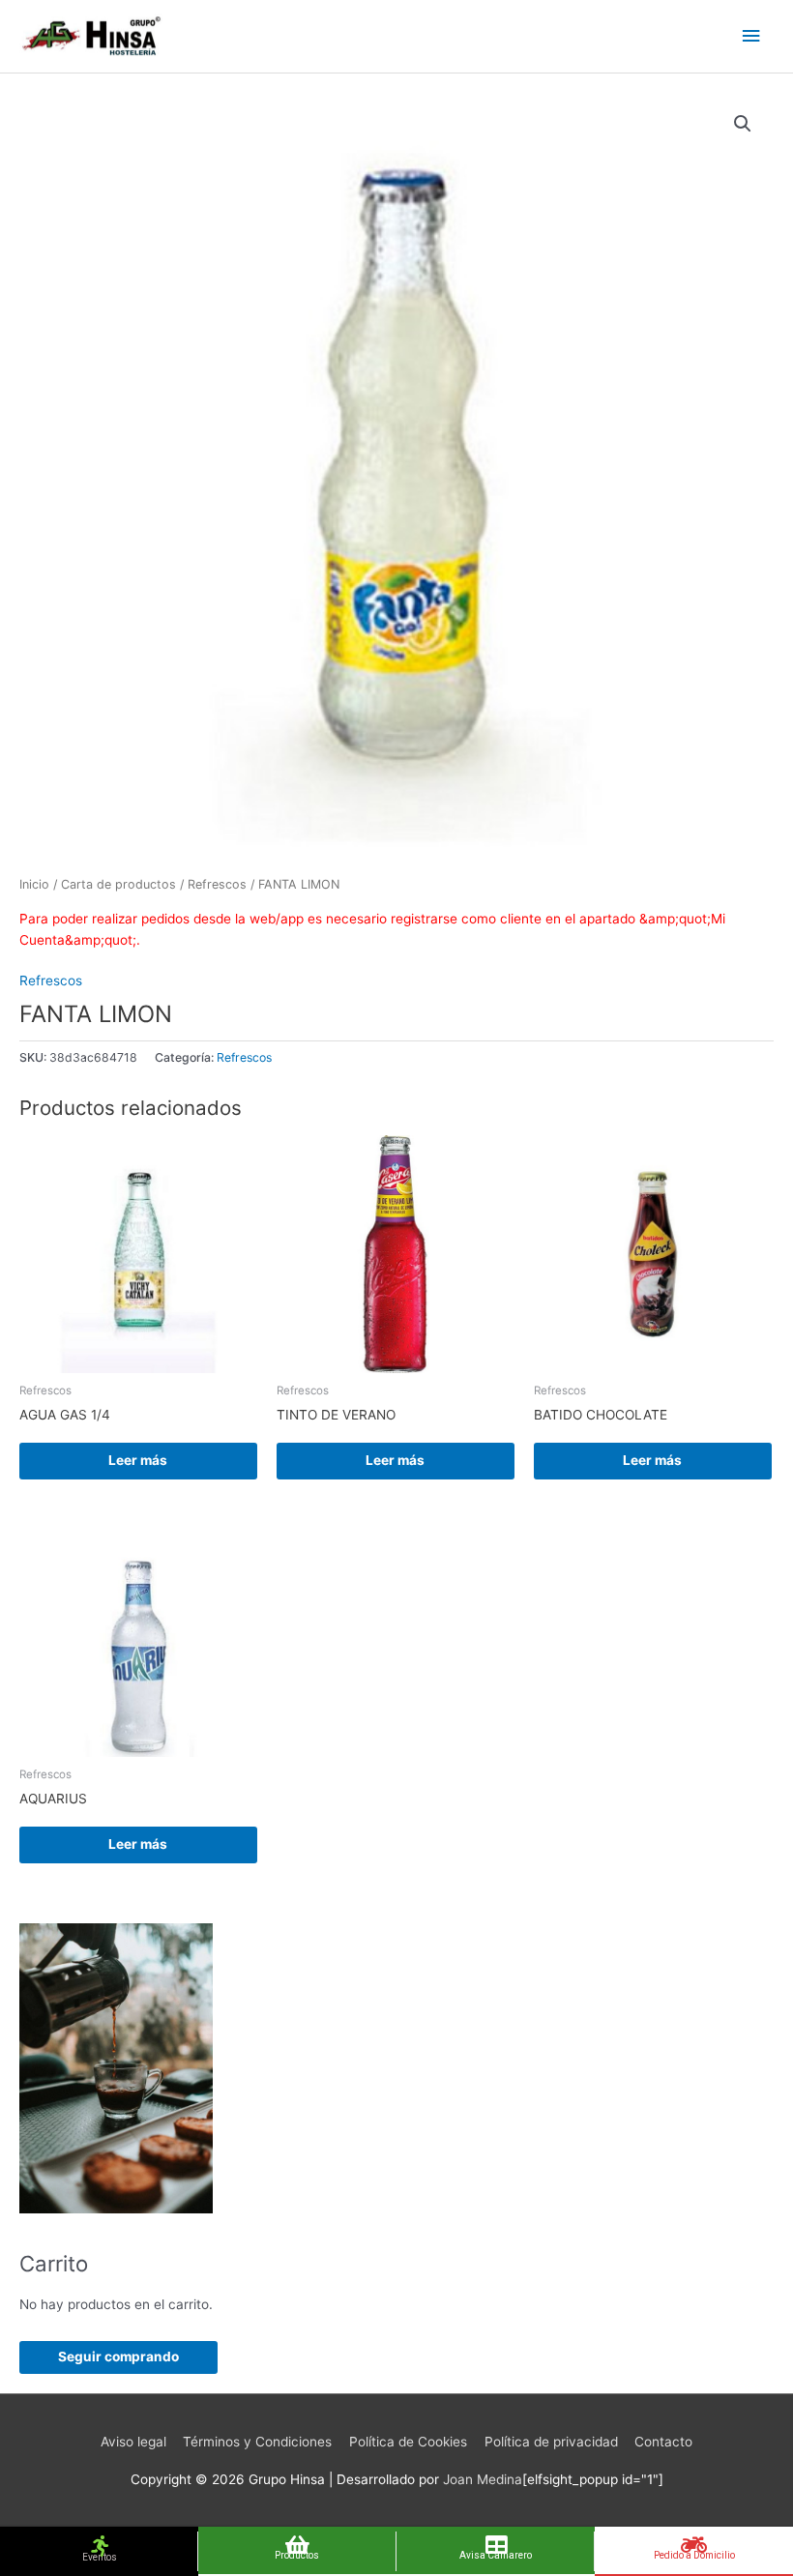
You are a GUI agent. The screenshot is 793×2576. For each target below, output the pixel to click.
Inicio (34, 884)
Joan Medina (483, 2479)
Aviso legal (133, 2442)
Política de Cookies (408, 2442)
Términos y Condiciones (257, 2442)
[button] (743, 124)
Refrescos (217, 884)
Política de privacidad (551, 2442)
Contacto (663, 2442)
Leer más (138, 1460)
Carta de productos (118, 884)
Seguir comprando (118, 2356)
